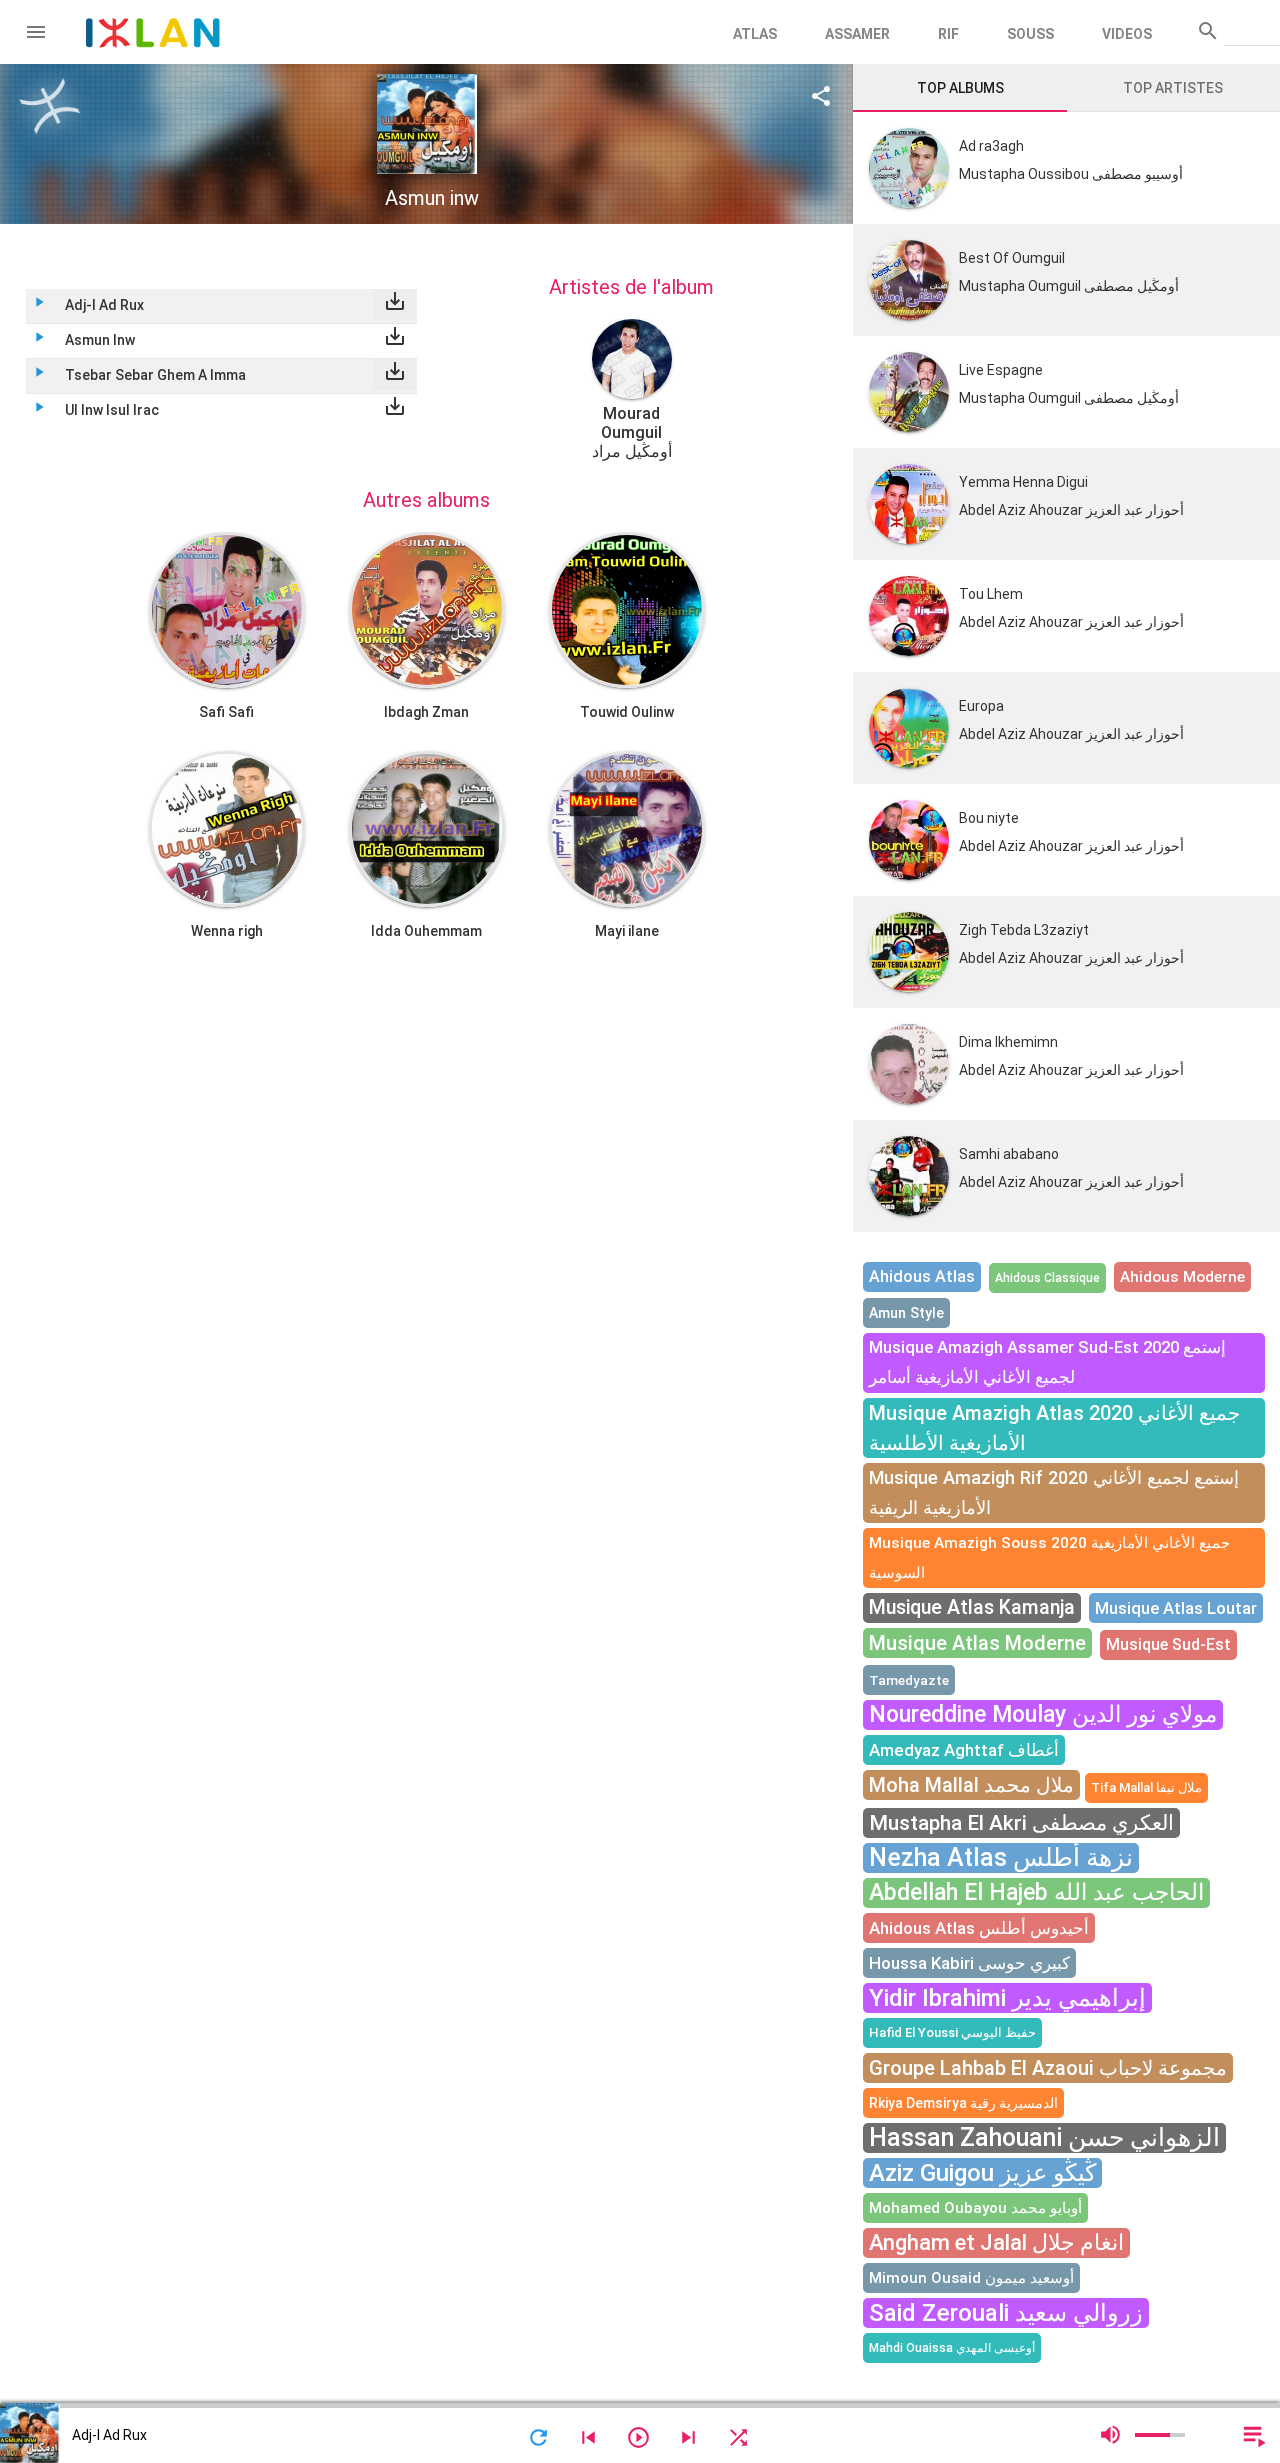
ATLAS (755, 34)
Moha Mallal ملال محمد (971, 1785)
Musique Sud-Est (1168, 1644)
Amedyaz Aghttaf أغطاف (964, 1750)
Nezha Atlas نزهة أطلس (1001, 1857)
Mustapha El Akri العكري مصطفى (1021, 1823)
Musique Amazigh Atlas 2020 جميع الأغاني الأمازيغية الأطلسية (1054, 1428)
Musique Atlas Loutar (1176, 1608)
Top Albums (960, 88)
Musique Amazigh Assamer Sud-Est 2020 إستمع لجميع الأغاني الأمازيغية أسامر (1047, 1362)
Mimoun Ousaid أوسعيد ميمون (971, 2278)
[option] (631, 390)
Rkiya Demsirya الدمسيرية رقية (963, 2103)
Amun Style (906, 1313)
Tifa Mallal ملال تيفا (1146, 1787)
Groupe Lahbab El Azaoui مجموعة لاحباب (1048, 2068)
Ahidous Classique (1047, 1278)
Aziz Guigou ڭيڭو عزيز (982, 2173)
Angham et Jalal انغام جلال (996, 2242)
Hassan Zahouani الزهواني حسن (1044, 2137)
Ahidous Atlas (922, 1276)
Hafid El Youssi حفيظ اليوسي (952, 2032)
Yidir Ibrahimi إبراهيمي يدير (1007, 1998)
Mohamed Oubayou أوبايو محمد (975, 2208)
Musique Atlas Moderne (977, 1643)
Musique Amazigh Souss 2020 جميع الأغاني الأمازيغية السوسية (1049, 1558)
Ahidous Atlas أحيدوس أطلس (979, 1928)
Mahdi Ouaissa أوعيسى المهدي (952, 2348)
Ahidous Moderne (1182, 1277)
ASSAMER (857, 34)
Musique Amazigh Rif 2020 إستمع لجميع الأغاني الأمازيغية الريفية (1054, 1492)
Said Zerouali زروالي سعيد (1006, 2313)
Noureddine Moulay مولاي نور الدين (1043, 1714)
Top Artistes (1173, 88)
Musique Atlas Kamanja (972, 1607)
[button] (36, 32)
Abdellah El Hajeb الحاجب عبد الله (1036, 1892)
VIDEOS (1127, 34)
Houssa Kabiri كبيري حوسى (969, 1963)
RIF (948, 34)
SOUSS (1030, 34)
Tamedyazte (909, 1680)
